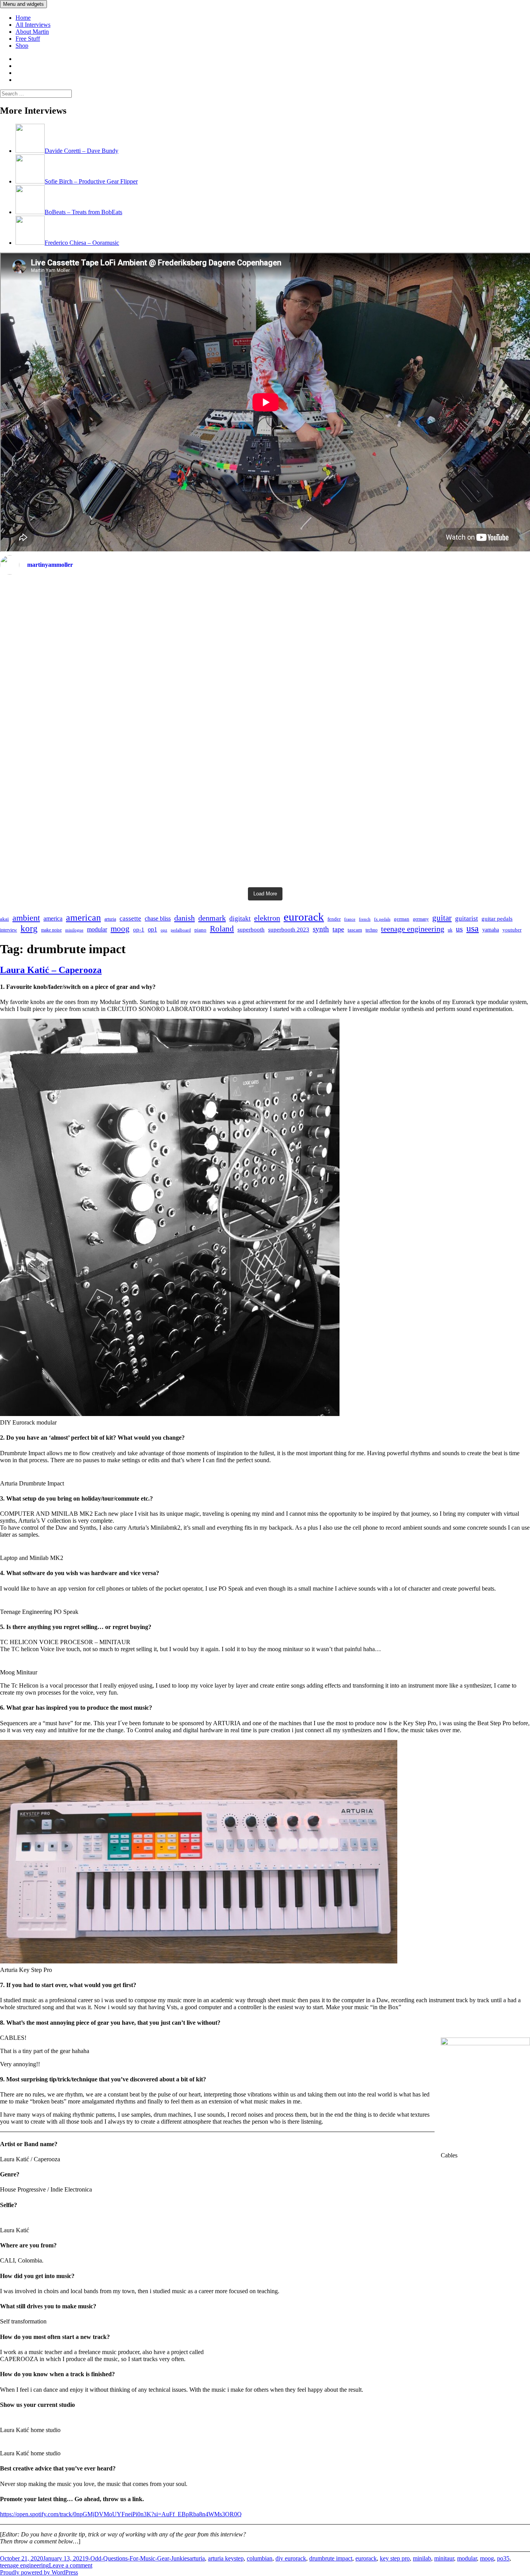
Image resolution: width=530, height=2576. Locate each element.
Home (23, 18)
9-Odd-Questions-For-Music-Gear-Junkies (137, 2558)
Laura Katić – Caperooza (51, 970)
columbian (260, 2558)
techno (372, 930)
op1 (152, 929)
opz (164, 930)
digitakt (240, 918)
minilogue (74, 930)
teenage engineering (413, 929)
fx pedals (382, 919)
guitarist (467, 918)
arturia (110, 919)
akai (4, 919)
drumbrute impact (331, 2558)
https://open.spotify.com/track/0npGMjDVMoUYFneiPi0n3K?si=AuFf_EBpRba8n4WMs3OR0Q (121, 2514)
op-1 (139, 930)
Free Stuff (28, 39)
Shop (22, 46)
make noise (51, 930)
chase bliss (158, 918)
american (83, 917)
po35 (503, 2558)
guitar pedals (497, 919)
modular (97, 929)
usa (473, 928)
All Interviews (33, 25)
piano (200, 930)
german (402, 919)
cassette (130, 918)
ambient (26, 918)
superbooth (251, 930)
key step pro (395, 2558)
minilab (422, 2558)
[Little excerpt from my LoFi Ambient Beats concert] (265, 732)
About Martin (32, 32)
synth (321, 929)
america (53, 918)
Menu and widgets (23, 4)
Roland (222, 929)
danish (184, 918)
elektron (267, 918)
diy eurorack (291, 2558)
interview (9, 930)
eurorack (304, 917)
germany (421, 919)
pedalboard (181, 930)
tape (338, 929)
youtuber (512, 930)
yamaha (491, 930)
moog (120, 929)
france (350, 919)
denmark (212, 918)
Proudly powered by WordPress (39, 2572)
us (459, 929)
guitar (442, 918)
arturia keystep (226, 2558)
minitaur (444, 2558)
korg (29, 929)
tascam (355, 930)
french (365, 919)
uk (450, 930)
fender (334, 919)
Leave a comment (71, 2565)
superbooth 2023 (289, 930)
